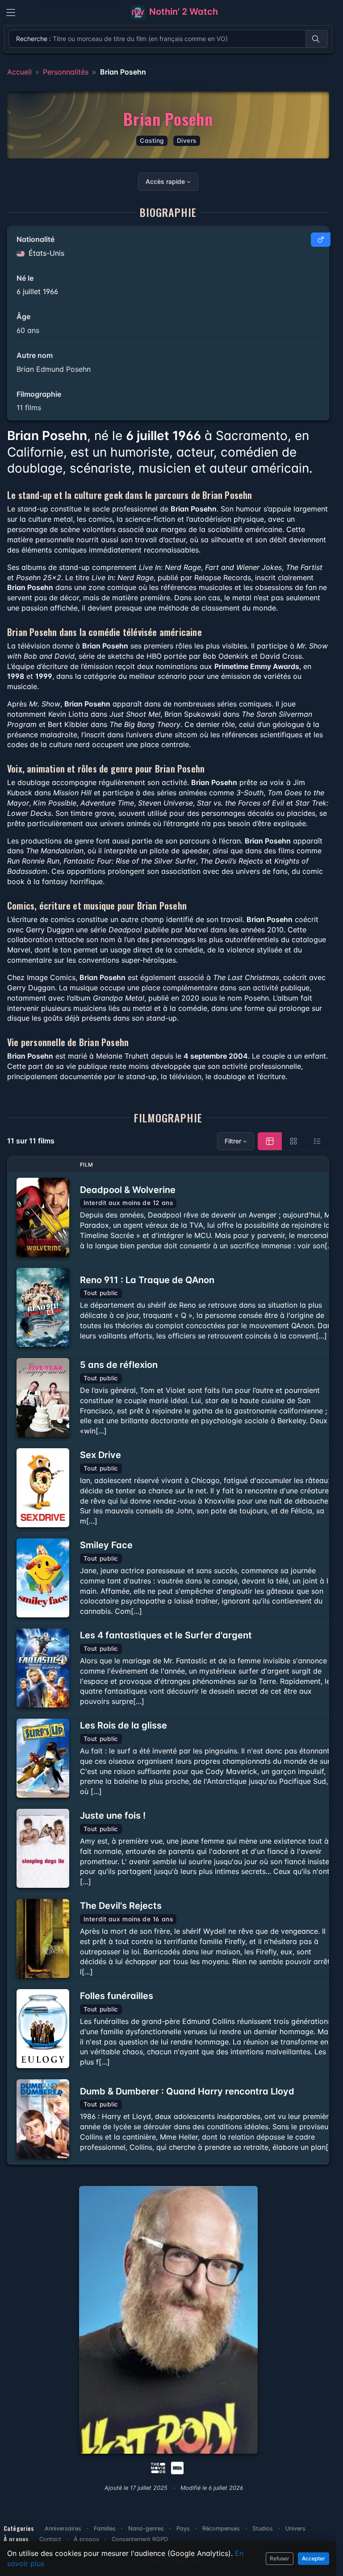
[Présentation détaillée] (270, 1141)
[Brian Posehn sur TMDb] (158, 2467)
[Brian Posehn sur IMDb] (178, 2467)
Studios (263, 2528)
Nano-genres (146, 2528)
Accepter (314, 2558)
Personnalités (66, 72)
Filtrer (233, 1141)
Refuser (280, 2558)
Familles (105, 2528)
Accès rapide (165, 181)
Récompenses (221, 2528)
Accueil (19, 72)
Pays (183, 2528)
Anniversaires (63, 2528)
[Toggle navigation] (11, 12)
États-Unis (45, 253)
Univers (295, 2528)
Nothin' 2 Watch (182, 12)
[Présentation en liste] (317, 1141)
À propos (86, 2539)
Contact (50, 2539)
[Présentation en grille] (293, 1141)
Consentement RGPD (140, 2539)
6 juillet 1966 (37, 291)
